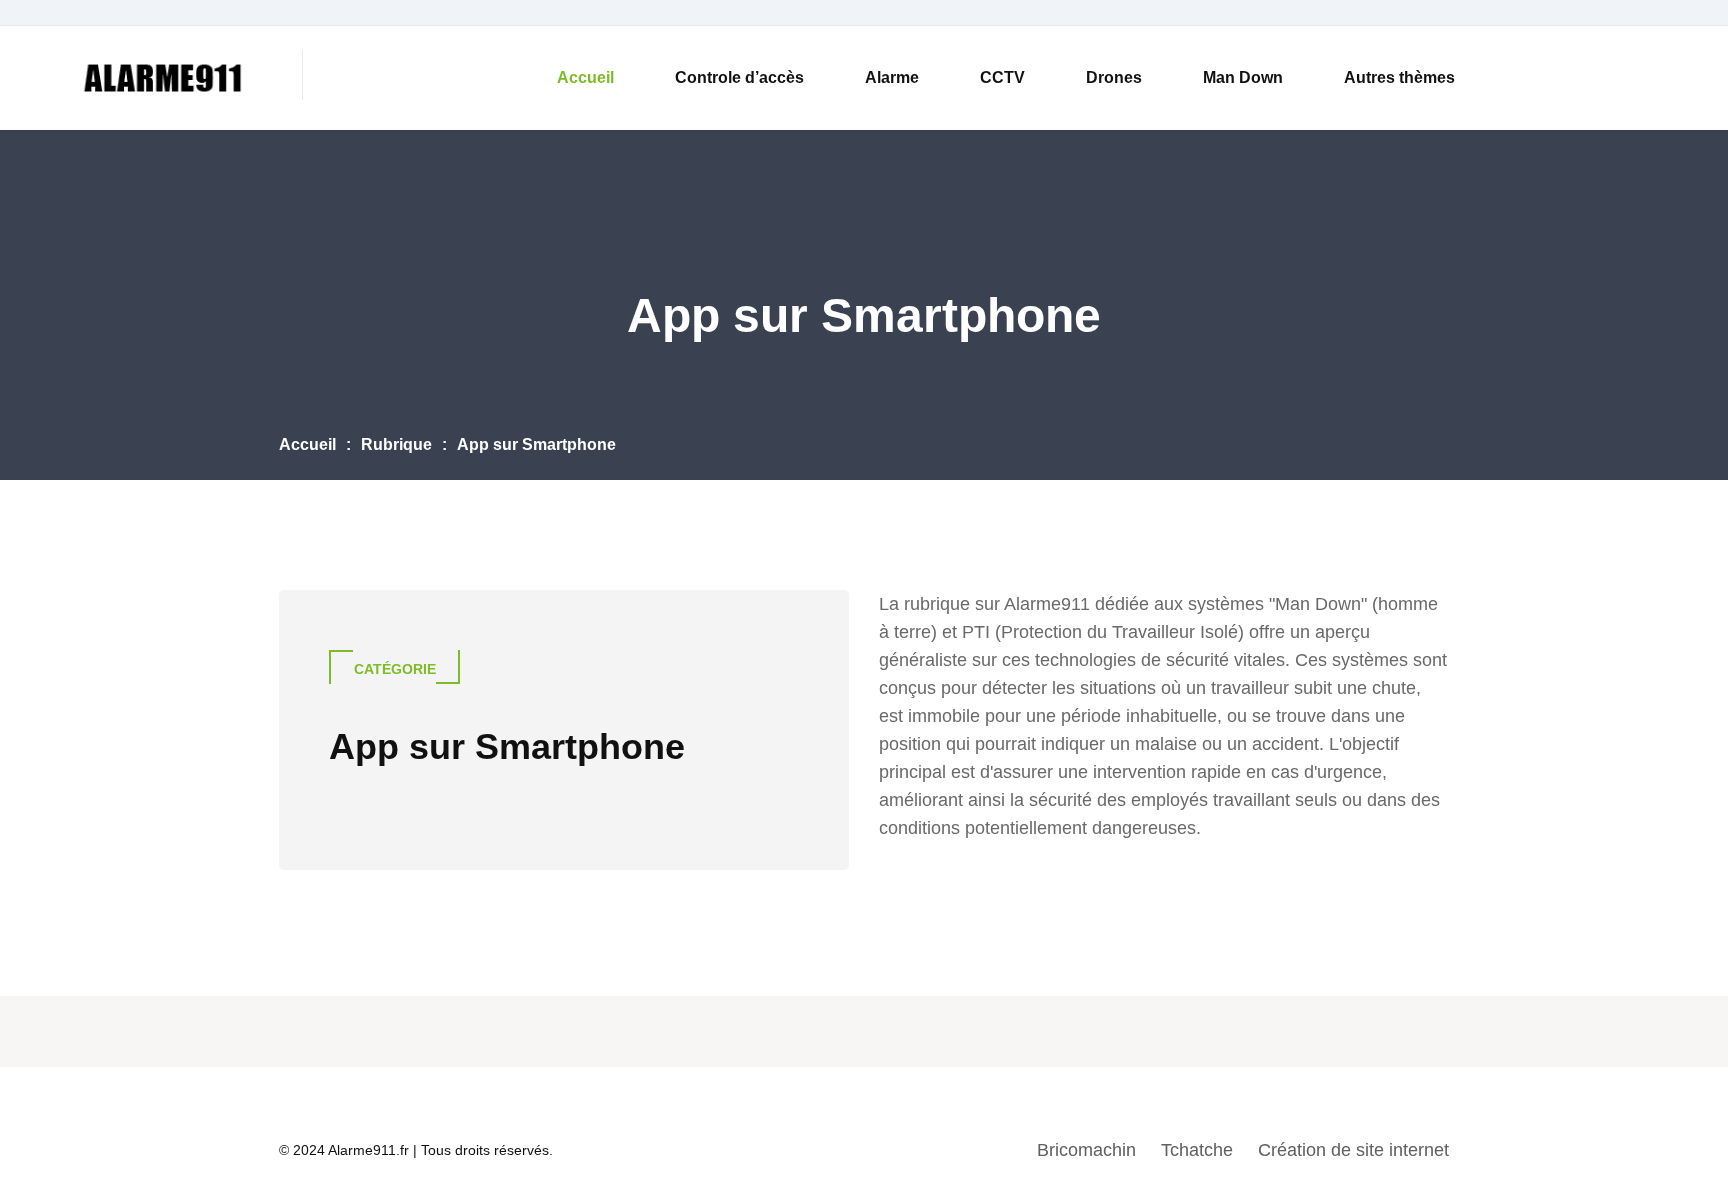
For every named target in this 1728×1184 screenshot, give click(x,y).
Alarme (892, 77)
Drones (1114, 77)
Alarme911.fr (368, 1150)
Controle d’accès (739, 77)
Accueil (585, 77)
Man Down (1243, 77)
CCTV (1002, 77)
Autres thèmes (1399, 77)
